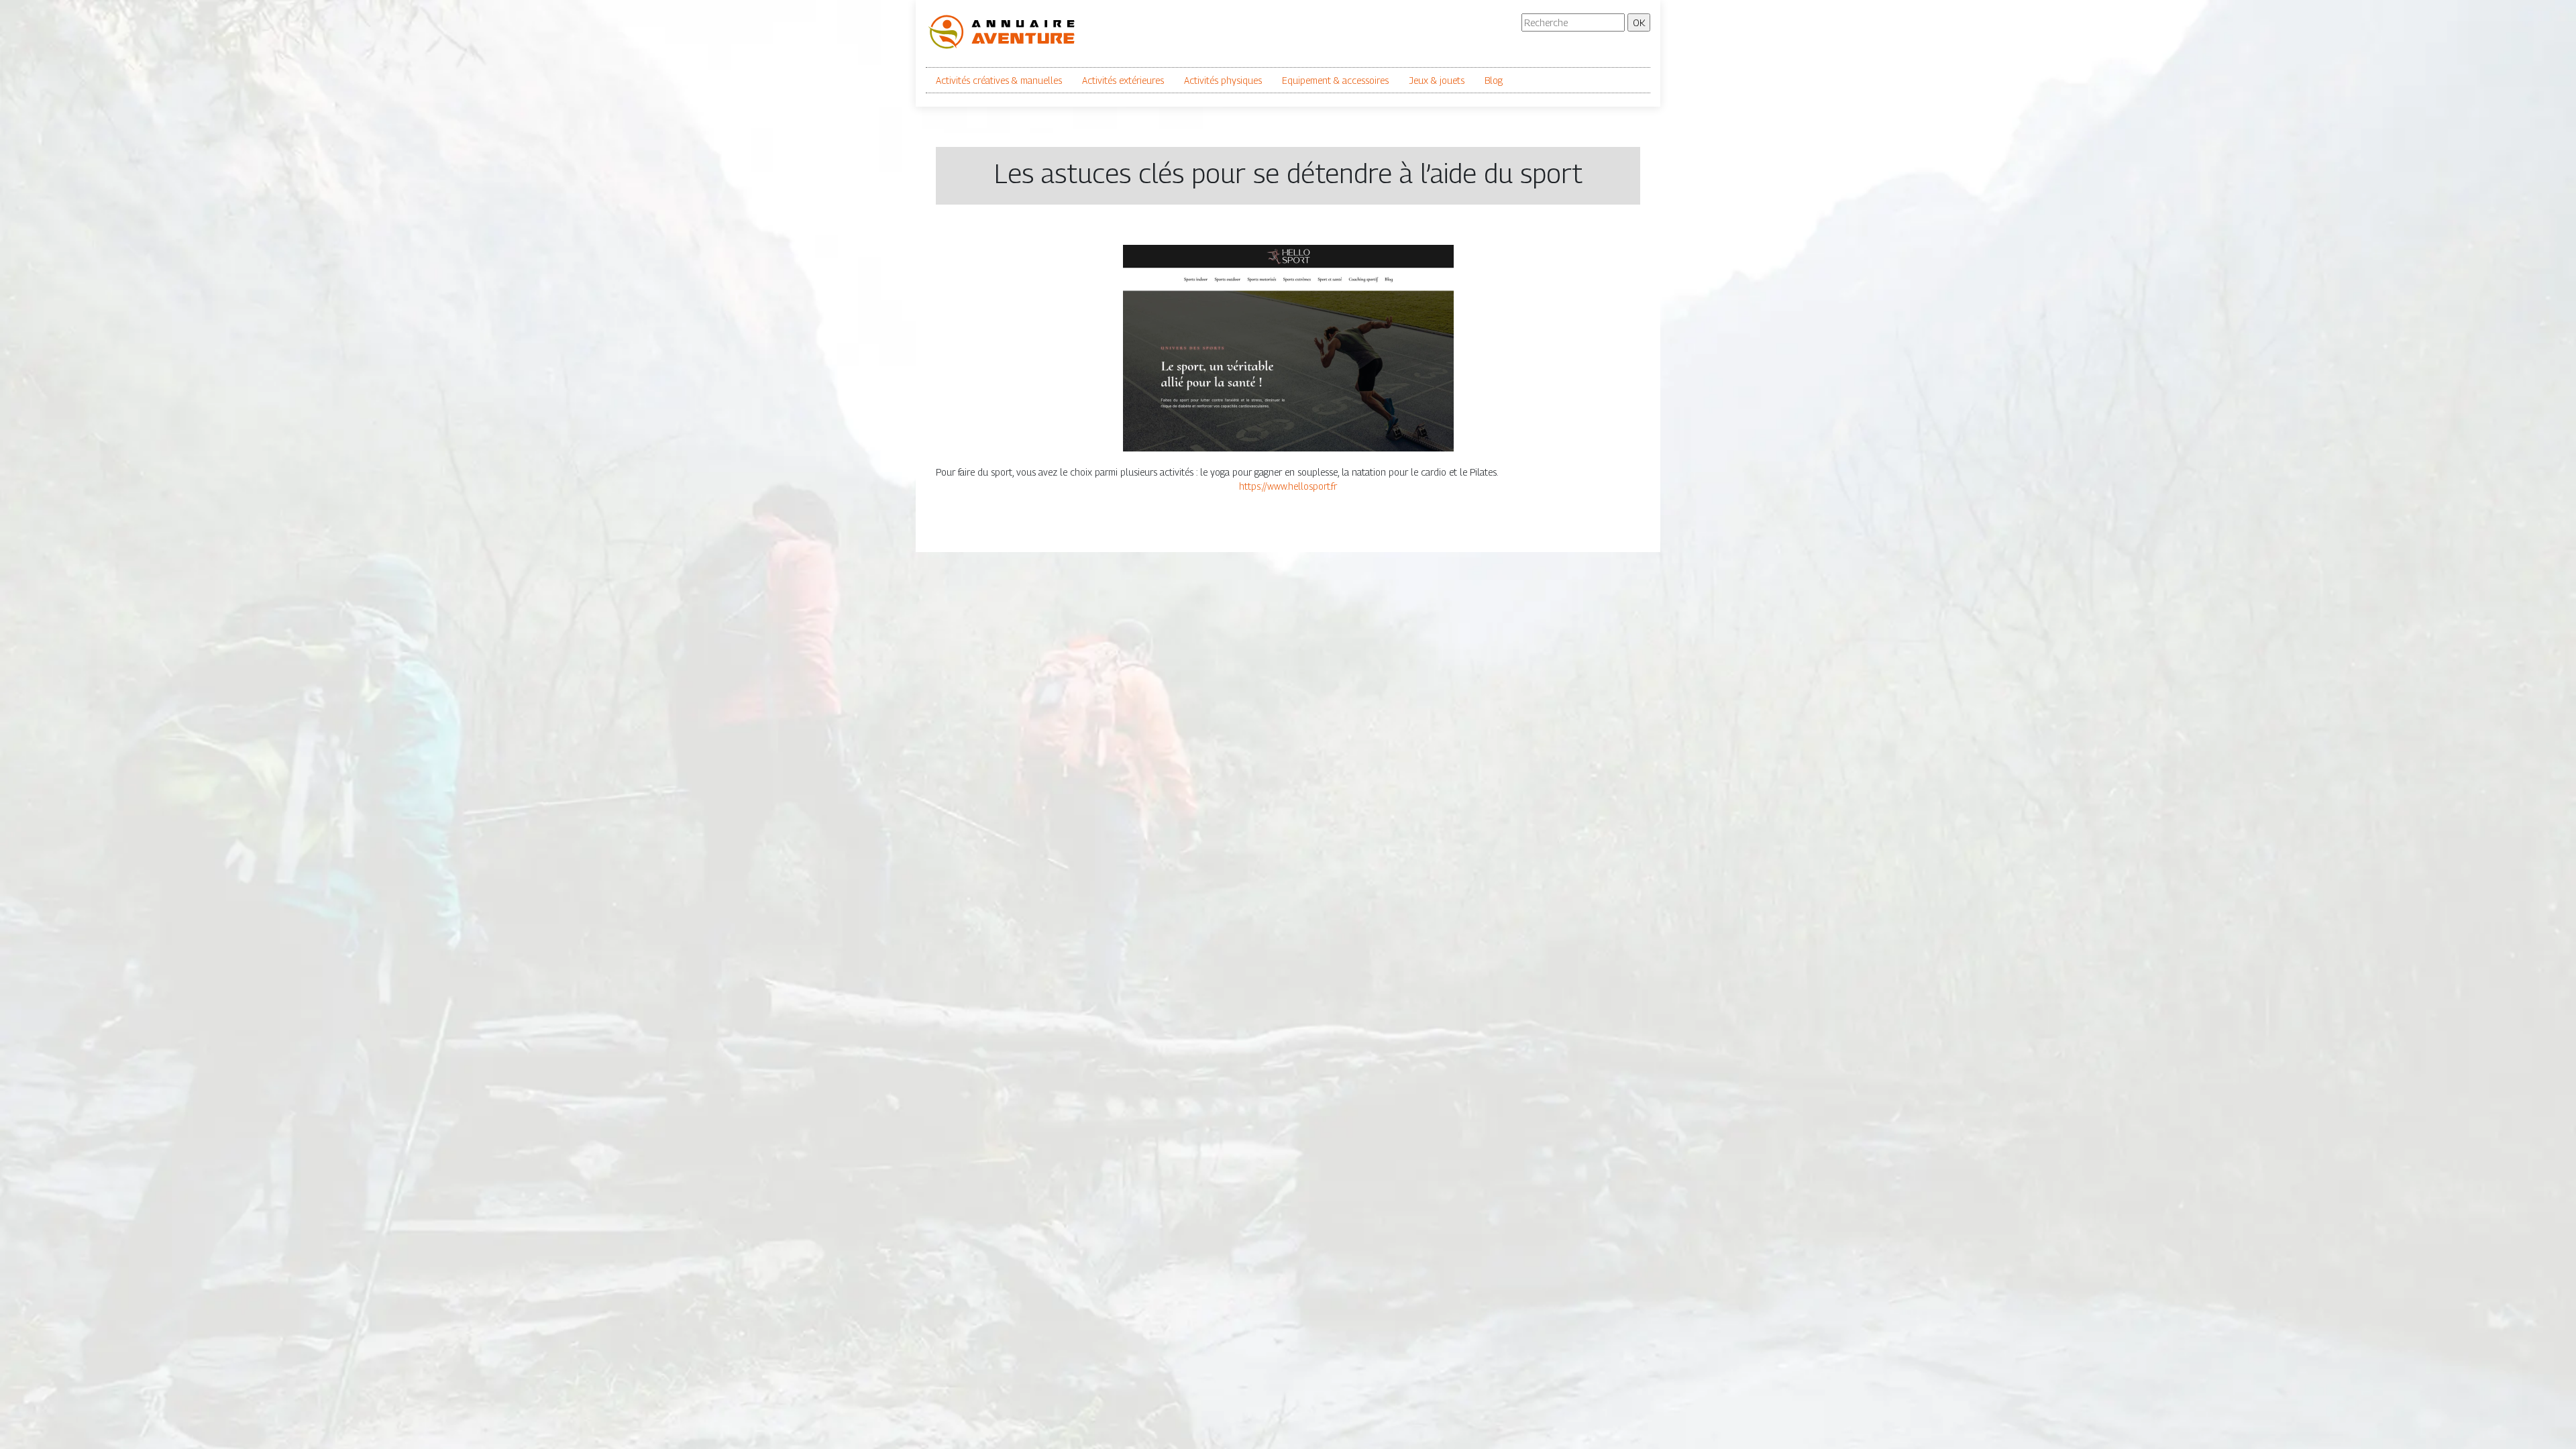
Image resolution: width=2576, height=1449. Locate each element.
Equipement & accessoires (1335, 80)
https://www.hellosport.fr (1288, 486)
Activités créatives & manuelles (999, 80)
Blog (1494, 80)
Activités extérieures (1123, 80)
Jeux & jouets (1437, 80)
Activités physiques (1223, 80)
